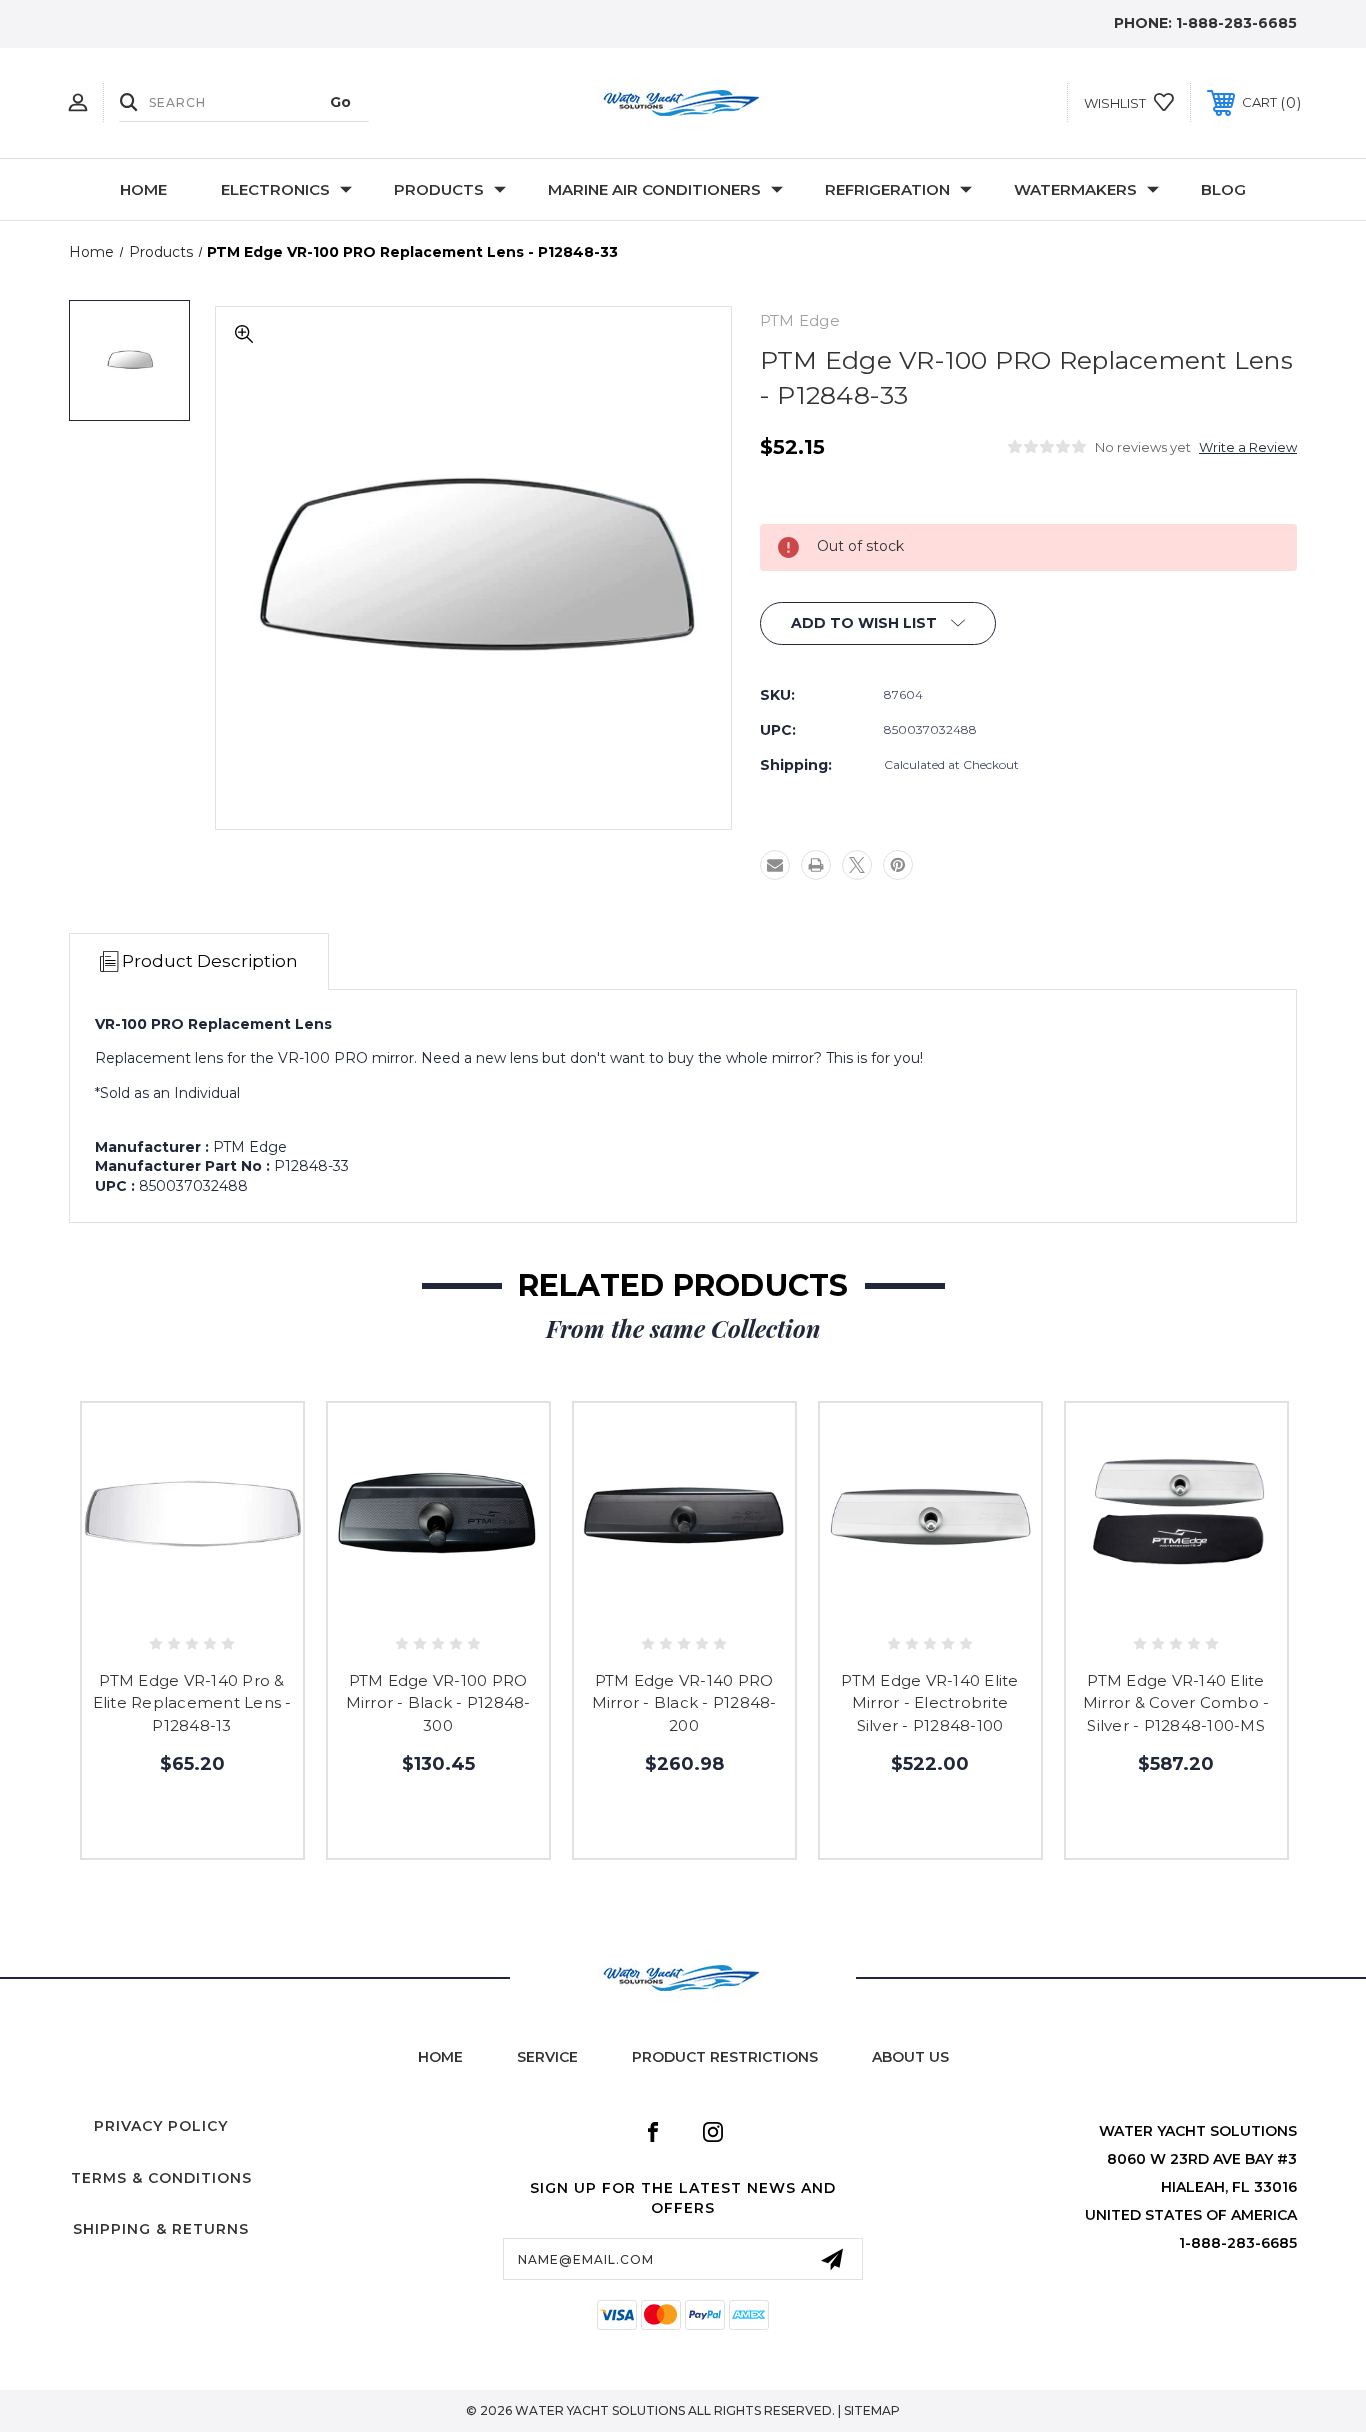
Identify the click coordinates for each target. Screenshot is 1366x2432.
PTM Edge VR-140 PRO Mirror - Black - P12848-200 (684, 1703)
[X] (857, 865)
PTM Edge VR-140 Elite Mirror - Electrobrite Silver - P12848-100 (929, 1703)
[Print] (816, 865)
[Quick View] (147, 1606)
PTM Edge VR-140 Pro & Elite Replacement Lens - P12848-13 (192, 1703)
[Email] (775, 865)
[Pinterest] (898, 865)
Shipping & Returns (161, 2229)
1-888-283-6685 (1236, 23)
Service (547, 2057)
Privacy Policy (161, 2126)
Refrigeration (887, 189)
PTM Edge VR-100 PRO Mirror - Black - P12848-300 (438, 1703)
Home (143, 189)
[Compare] (237, 1606)
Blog (1223, 189)
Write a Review (1248, 447)
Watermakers (1075, 189)
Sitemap (872, 2410)
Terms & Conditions (161, 2178)
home (440, 2057)
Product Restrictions (725, 2057)
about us (910, 2057)
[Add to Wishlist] (192, 1606)
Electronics (275, 189)
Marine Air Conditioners (654, 189)
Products (439, 189)
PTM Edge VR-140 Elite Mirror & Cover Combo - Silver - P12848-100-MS (1176, 1703)
